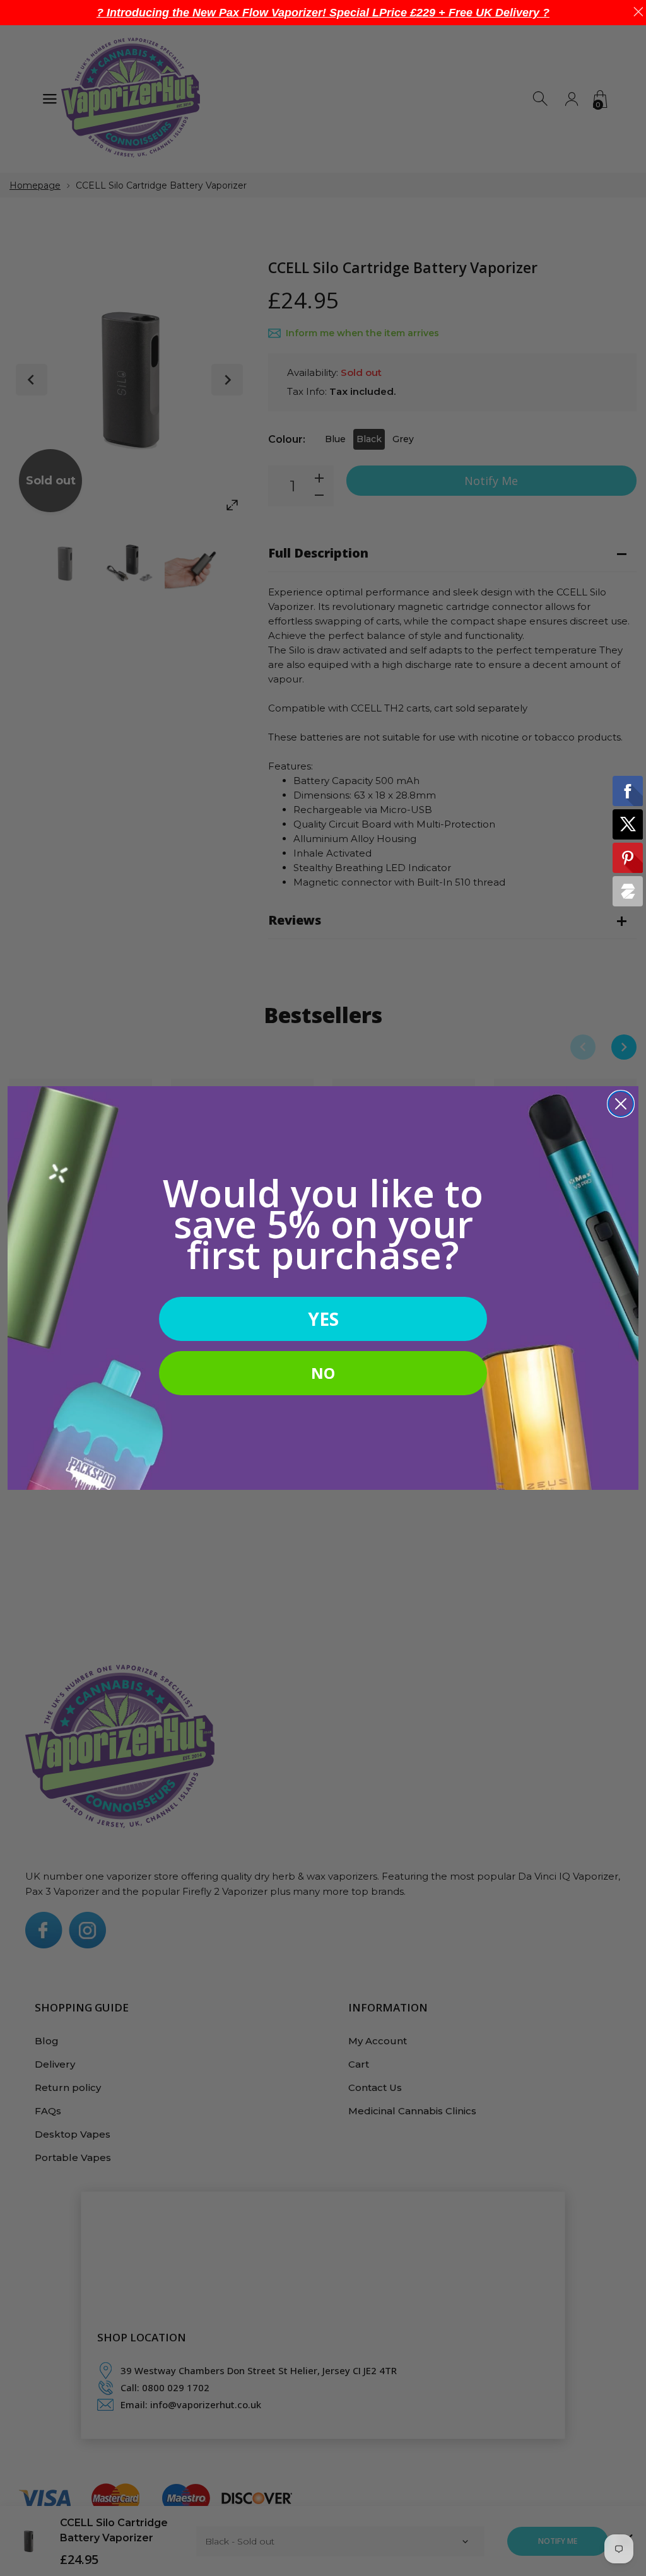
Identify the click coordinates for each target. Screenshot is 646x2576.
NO (323, 1373)
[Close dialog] (621, 1104)
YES (323, 1319)
